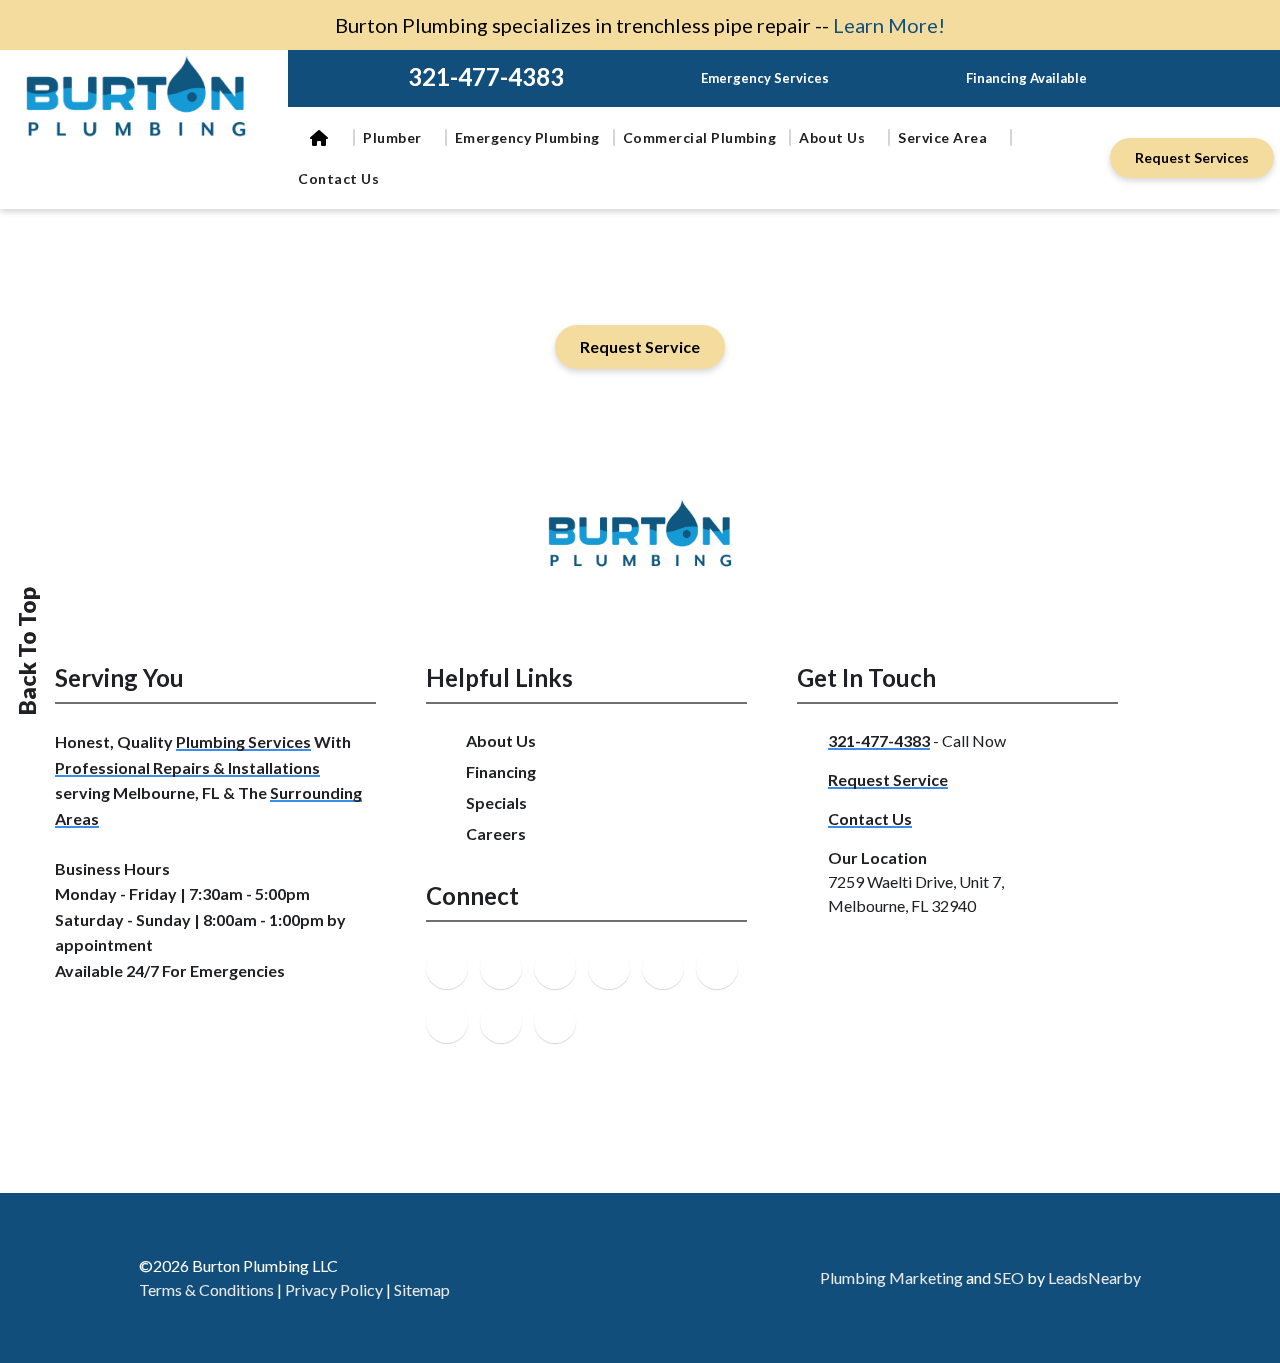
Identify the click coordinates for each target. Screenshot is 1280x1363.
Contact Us (338, 178)
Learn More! (889, 25)
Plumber (392, 137)
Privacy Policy (334, 1289)
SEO (1009, 1277)
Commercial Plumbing (700, 137)
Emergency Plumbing (527, 137)
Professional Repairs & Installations (187, 767)
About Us (832, 137)
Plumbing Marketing (891, 1277)
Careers (496, 833)
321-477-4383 (486, 76)
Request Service (888, 779)
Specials (496, 802)
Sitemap (422, 1289)
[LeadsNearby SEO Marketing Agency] (659, 1278)
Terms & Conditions (206, 1289)
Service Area (942, 137)
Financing (501, 771)
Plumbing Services (243, 741)
